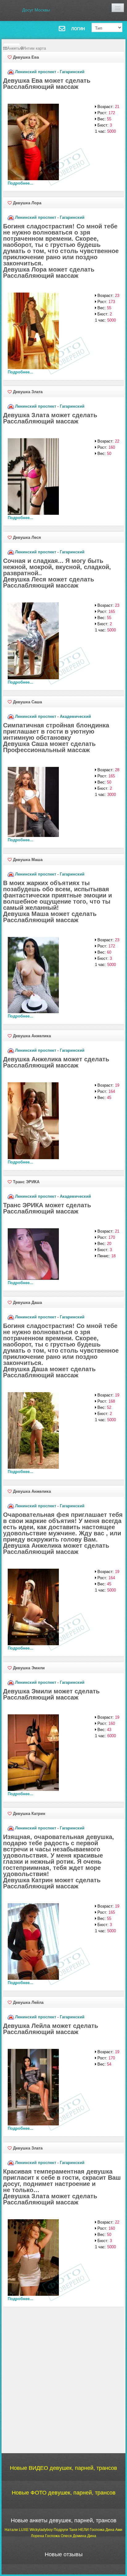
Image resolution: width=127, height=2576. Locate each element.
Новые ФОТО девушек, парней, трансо (64, 2493)
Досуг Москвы (36, 10)
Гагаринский (72, 72)
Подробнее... (20, 183)
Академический (75, 716)
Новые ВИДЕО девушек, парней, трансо (63, 2468)
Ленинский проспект (36, 72)
